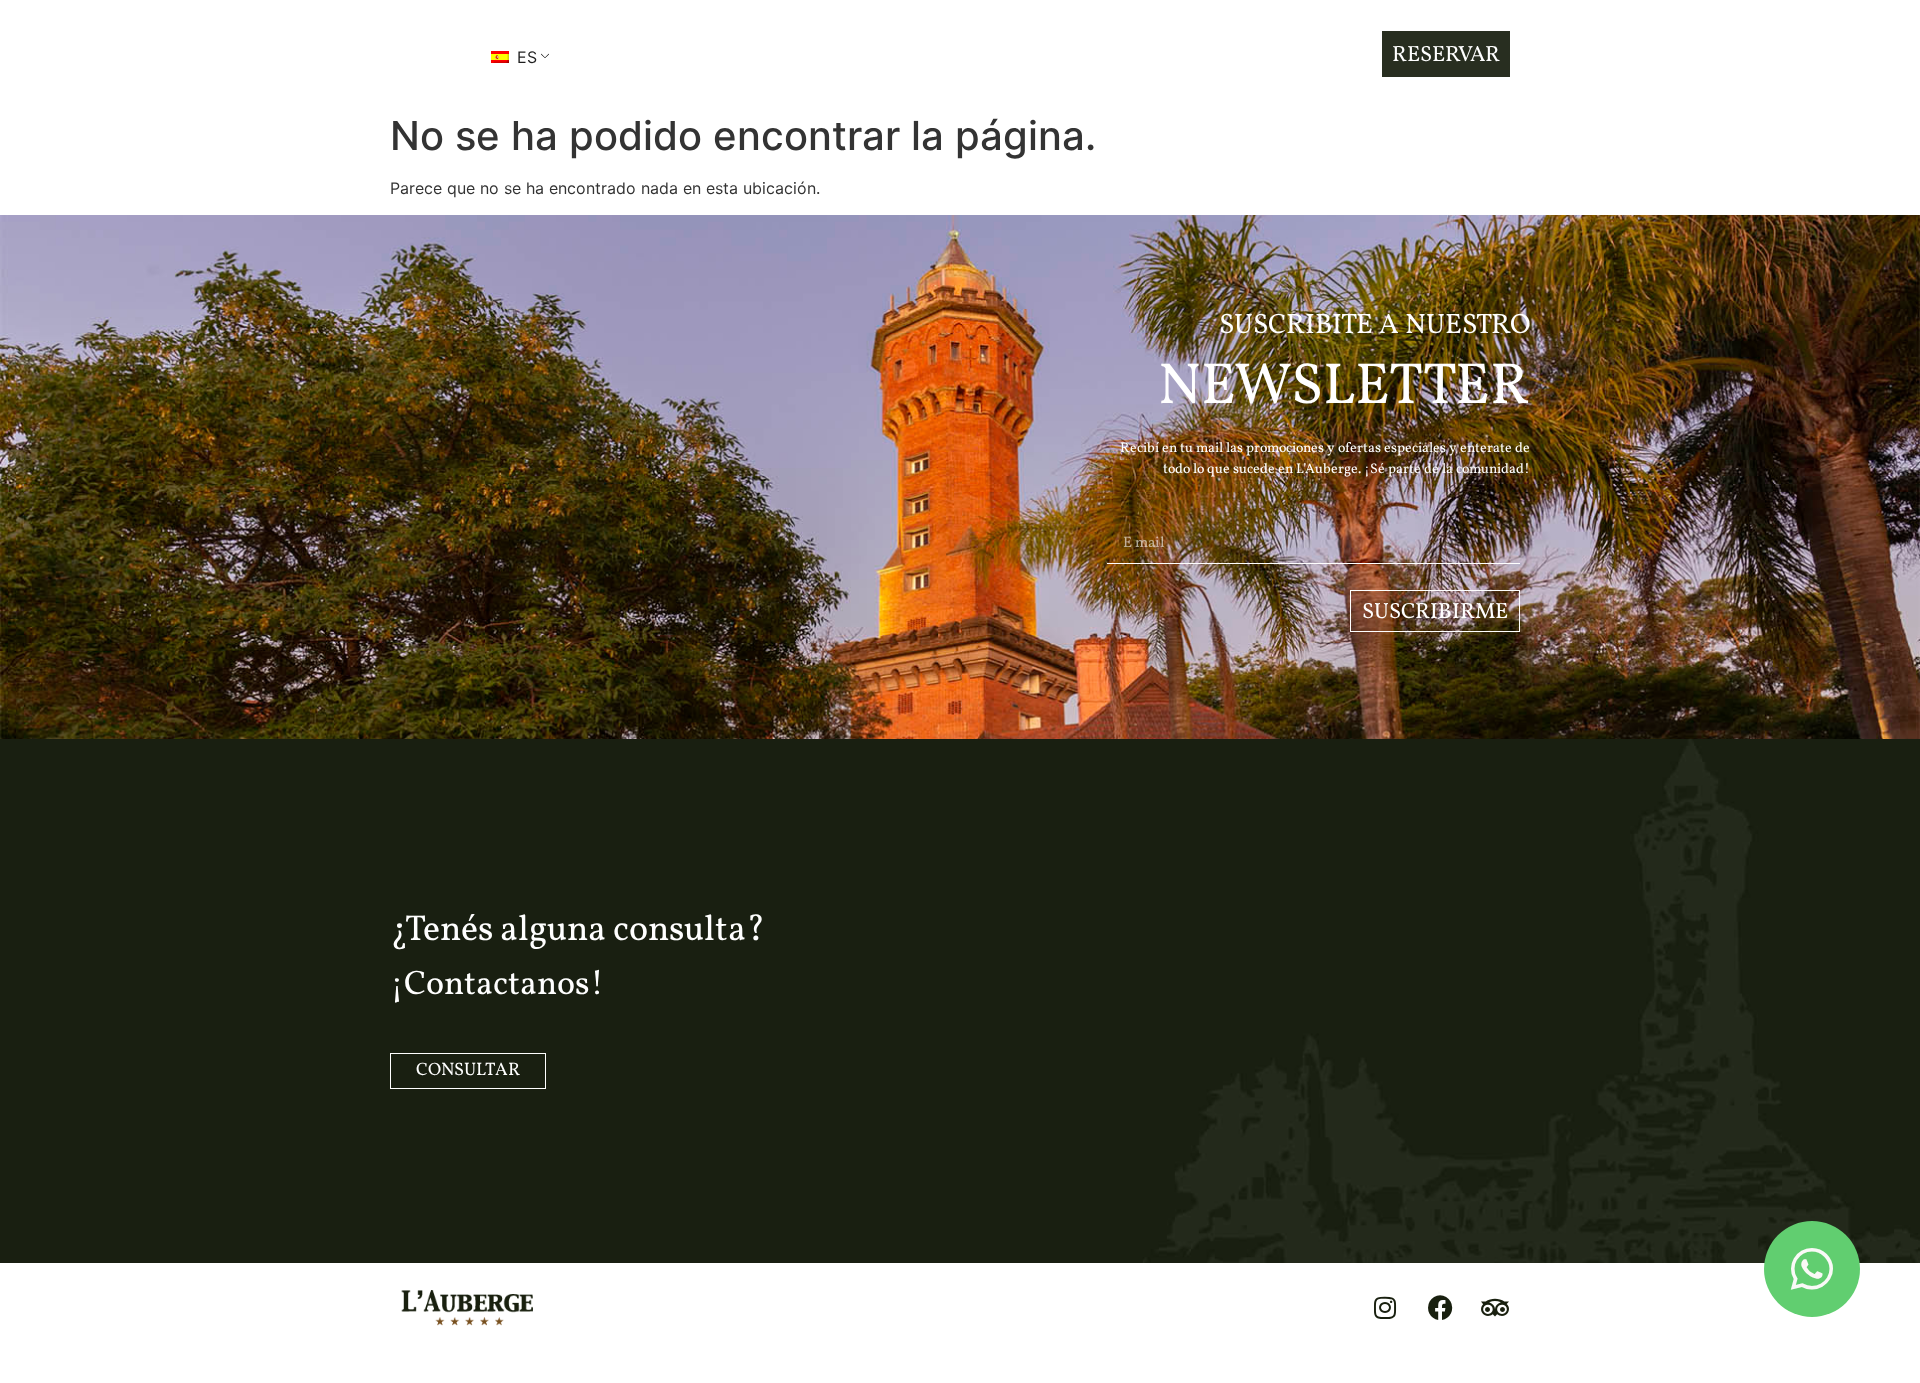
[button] (429, 54)
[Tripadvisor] (1495, 1308)
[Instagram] (1385, 1308)
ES (524, 57)
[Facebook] (1440, 1308)
